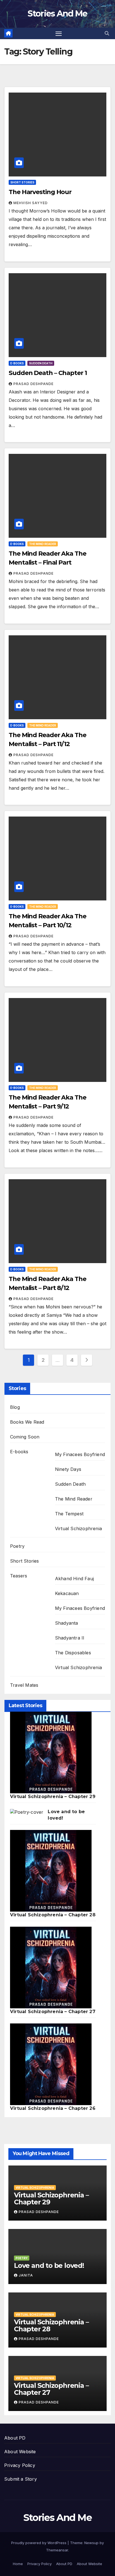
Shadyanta (67, 1623)
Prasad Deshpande (33, 384)
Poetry (17, 1546)
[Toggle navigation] (59, 34)
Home (18, 2564)
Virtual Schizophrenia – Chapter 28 (53, 1915)
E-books (17, 363)
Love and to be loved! (49, 2265)
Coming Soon (25, 1437)
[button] (107, 33)
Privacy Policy (20, 2465)
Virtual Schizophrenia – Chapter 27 (53, 2012)
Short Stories (22, 182)
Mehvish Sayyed (31, 203)
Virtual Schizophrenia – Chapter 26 (53, 2108)
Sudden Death (41, 363)
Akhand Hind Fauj (74, 1579)
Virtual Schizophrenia (78, 1528)
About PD (15, 2438)
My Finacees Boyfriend (80, 1454)
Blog (15, 1407)
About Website (20, 2452)
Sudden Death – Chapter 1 (48, 373)
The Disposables (73, 1653)
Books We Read (27, 1422)
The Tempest (69, 1514)
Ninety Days (68, 1469)
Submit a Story (21, 2479)
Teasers (19, 1576)
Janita (26, 2275)
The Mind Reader (43, 544)
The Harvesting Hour (40, 192)
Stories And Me (57, 14)
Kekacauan (67, 1593)
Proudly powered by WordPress (39, 2543)
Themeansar (57, 2550)
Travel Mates (24, 1685)
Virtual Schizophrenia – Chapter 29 (53, 1797)
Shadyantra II (70, 1638)
